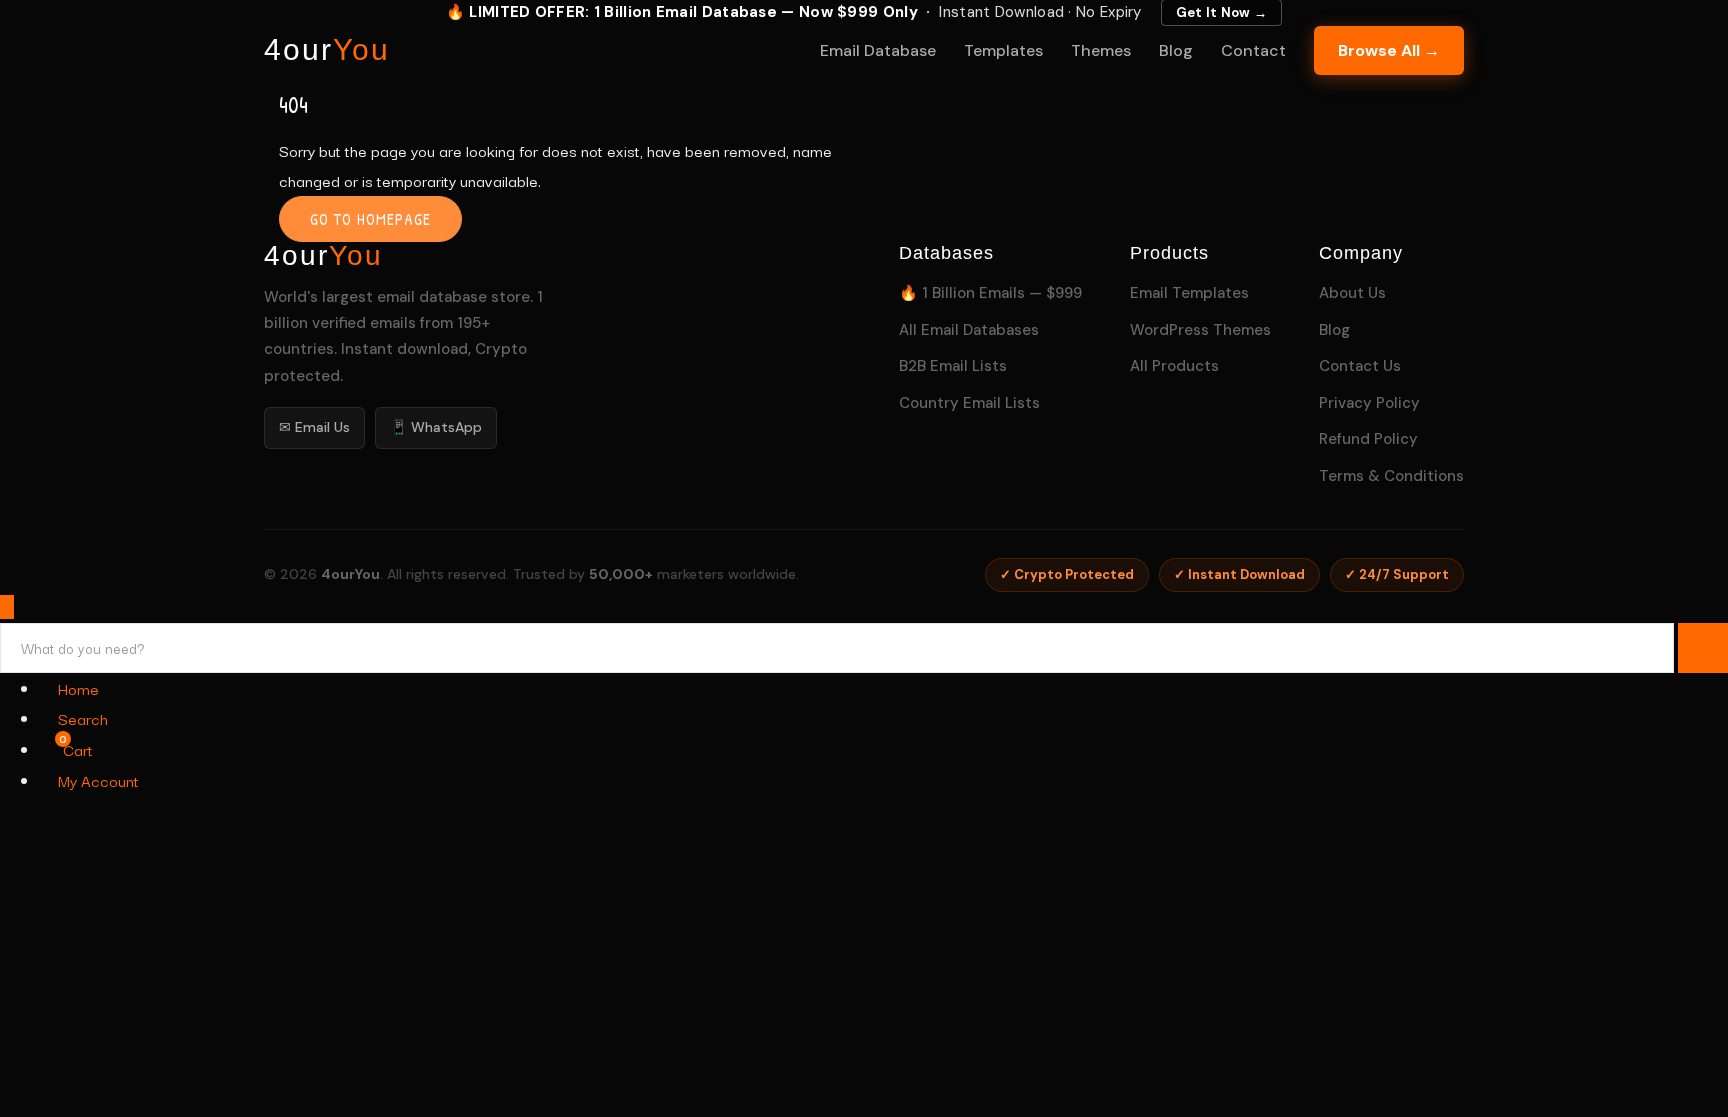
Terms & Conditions (1391, 476)
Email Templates (1189, 293)
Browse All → (1389, 50)
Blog (1176, 50)
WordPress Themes (1200, 330)
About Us (1352, 293)
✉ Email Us (314, 427)
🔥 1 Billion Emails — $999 (990, 293)
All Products (1174, 366)
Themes (1101, 50)
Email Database (878, 50)
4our (327, 50)
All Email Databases (969, 330)
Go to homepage (370, 219)
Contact (1253, 50)
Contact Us (1360, 366)
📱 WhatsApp (436, 427)
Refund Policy (1368, 439)
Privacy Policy (1369, 403)
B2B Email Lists (953, 366)
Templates (1003, 50)
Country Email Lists (969, 403)
